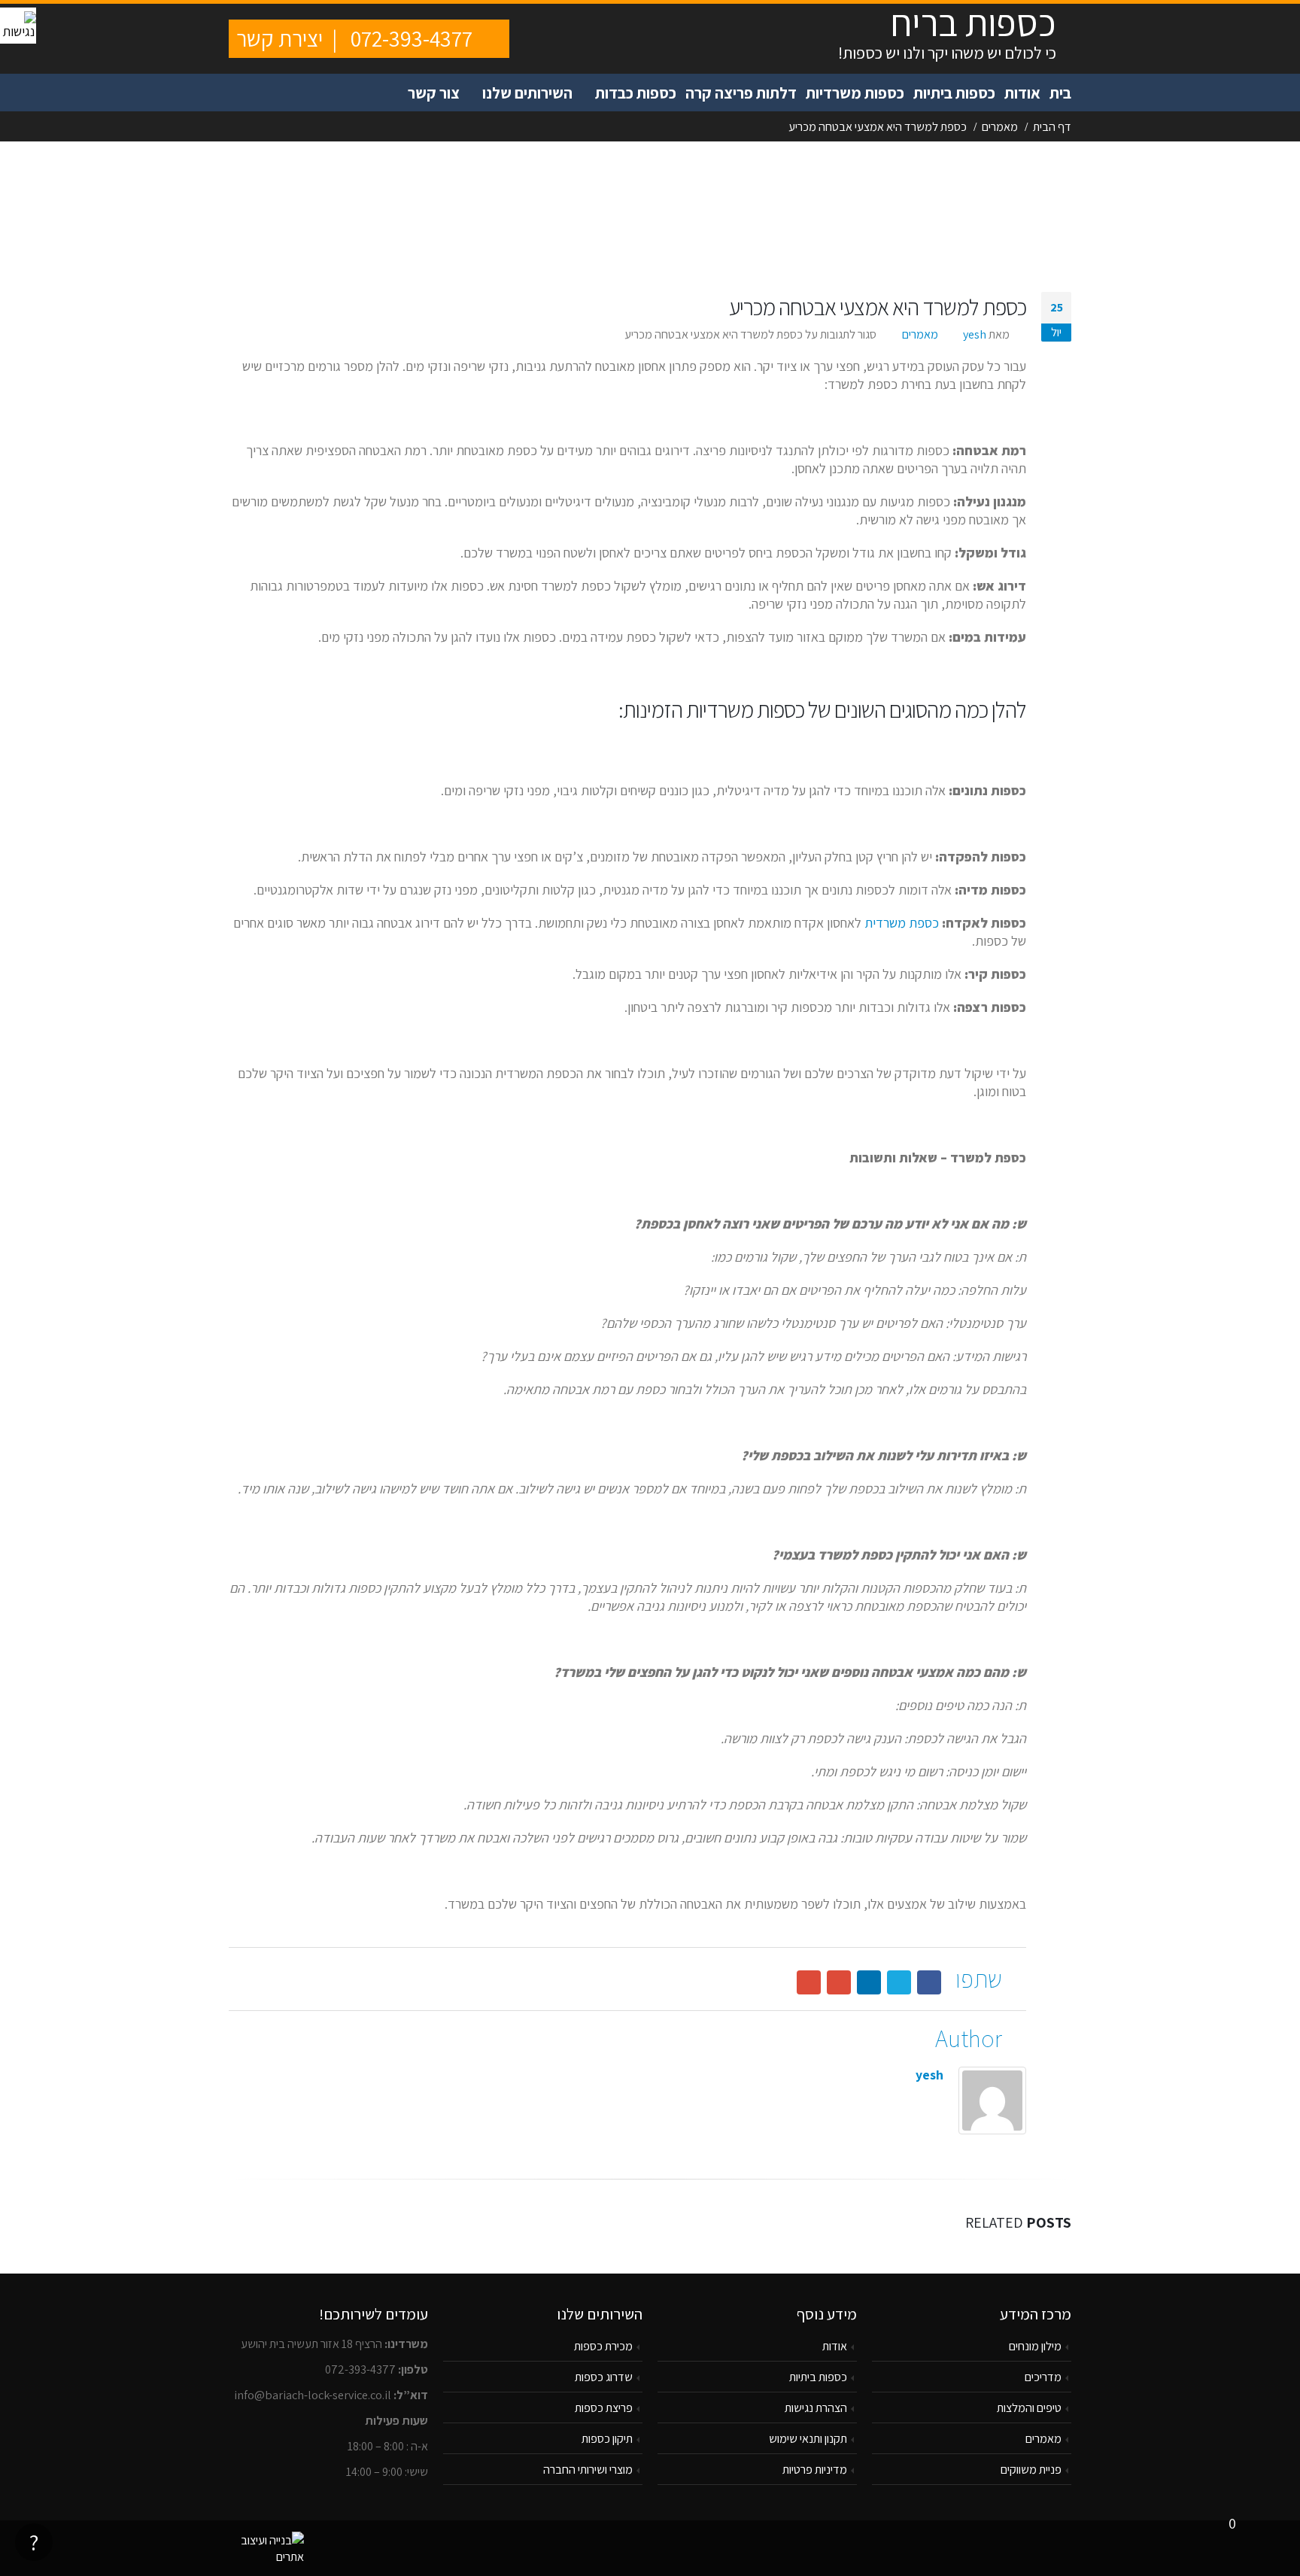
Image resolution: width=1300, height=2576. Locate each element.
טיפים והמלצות (1029, 2407)
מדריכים (1043, 2377)
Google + (839, 1982)
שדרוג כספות (604, 2377)
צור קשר (434, 93)
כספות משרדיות (855, 93)
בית (1060, 93)
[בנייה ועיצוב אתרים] (266, 2547)
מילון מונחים (1035, 2346)
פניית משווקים (1031, 2469)
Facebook (929, 1982)
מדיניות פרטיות (815, 2469)
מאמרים (920, 334)
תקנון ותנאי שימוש (808, 2438)
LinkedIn (869, 1982)
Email (809, 1982)
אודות (1022, 93)
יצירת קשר (279, 38)
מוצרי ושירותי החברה (588, 2469)
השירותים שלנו (527, 93)
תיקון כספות (607, 2438)
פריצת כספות (604, 2407)
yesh (975, 334)
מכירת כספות (603, 2346)
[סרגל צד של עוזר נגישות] (18, 26)
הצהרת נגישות (816, 2407)
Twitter (899, 1982)
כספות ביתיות (954, 93)
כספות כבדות (636, 93)
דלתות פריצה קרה (741, 93)
